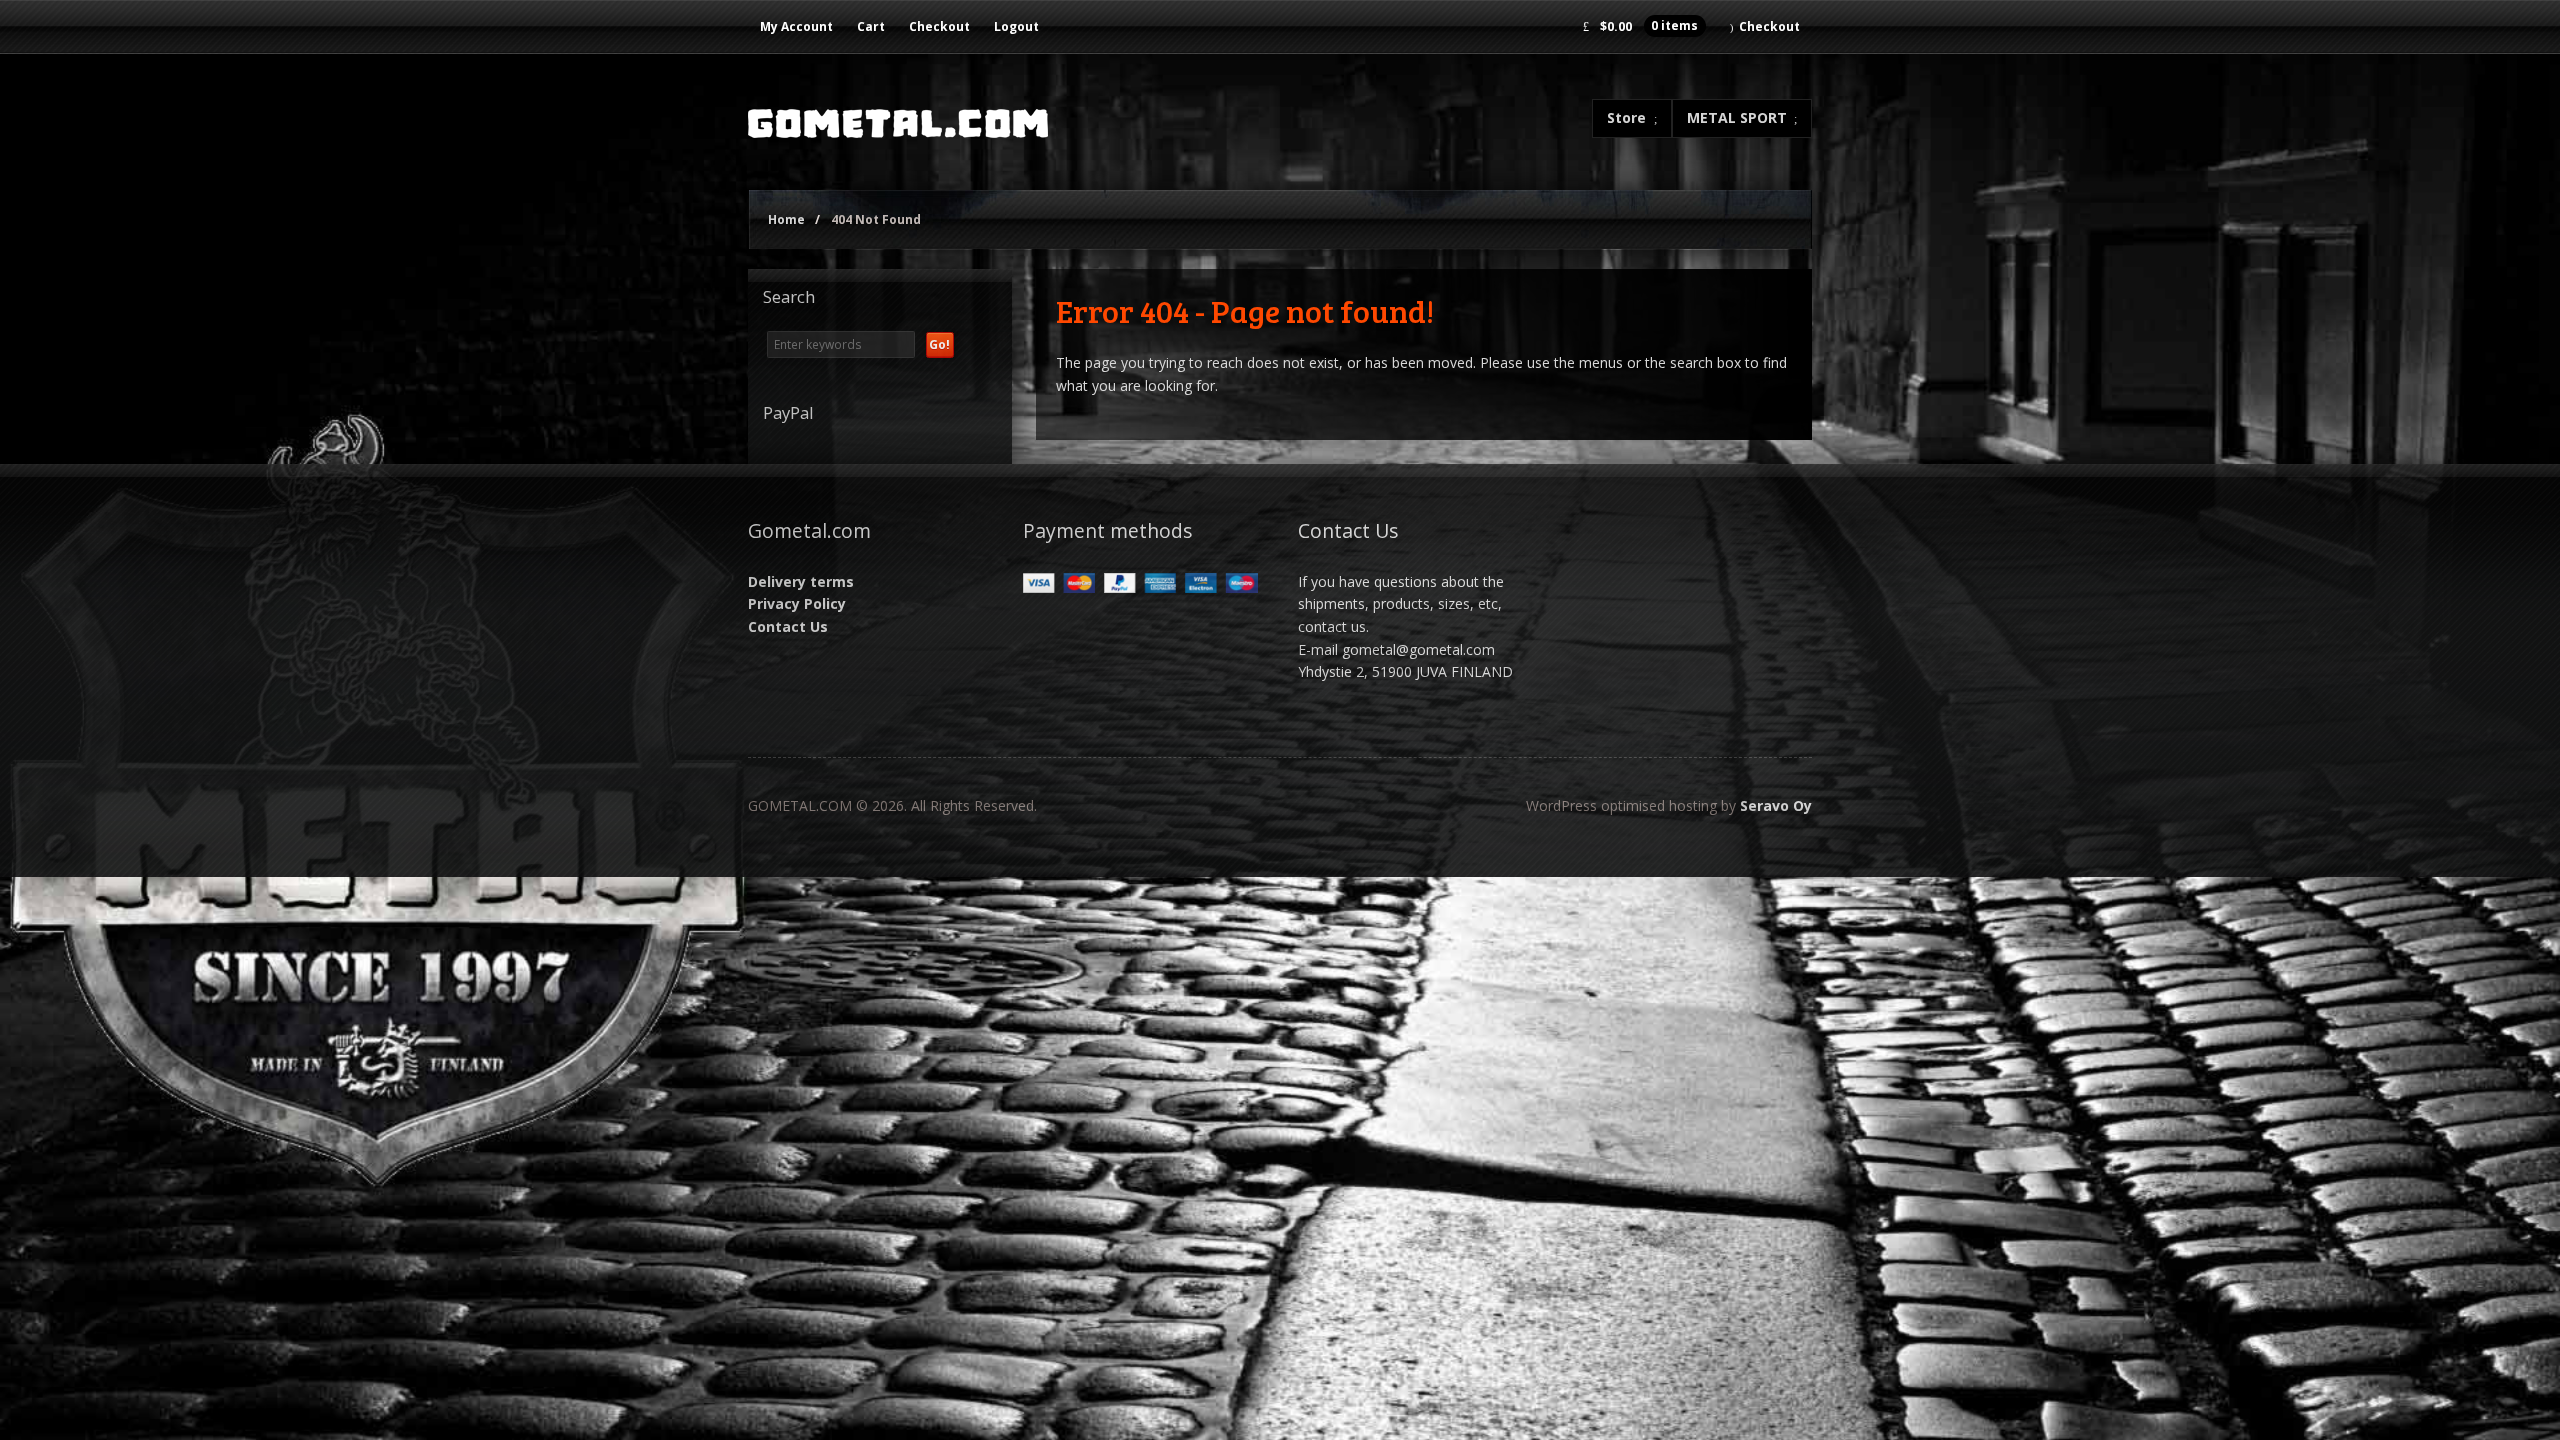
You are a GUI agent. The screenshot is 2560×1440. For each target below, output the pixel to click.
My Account (796, 26)
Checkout (939, 26)
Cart (871, 26)
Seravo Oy (1776, 805)
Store (1626, 117)
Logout (1016, 26)
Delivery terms (801, 581)
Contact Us (788, 626)
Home (786, 219)
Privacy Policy (797, 603)
